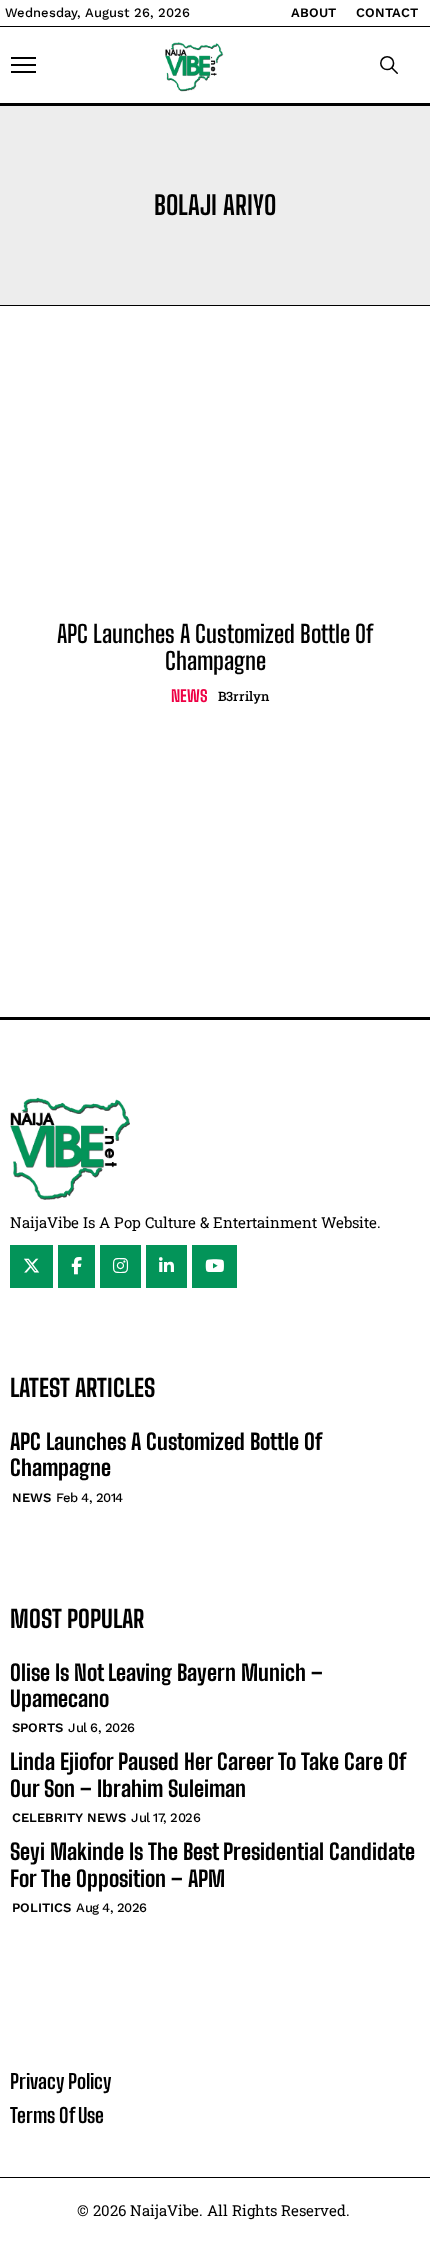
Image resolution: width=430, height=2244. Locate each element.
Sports (37, 1727)
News (189, 695)
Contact (387, 12)
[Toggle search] (389, 65)
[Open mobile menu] (23, 65)
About (313, 12)
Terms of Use (57, 2115)
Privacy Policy (60, 2081)
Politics (41, 1907)
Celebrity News (69, 1817)
